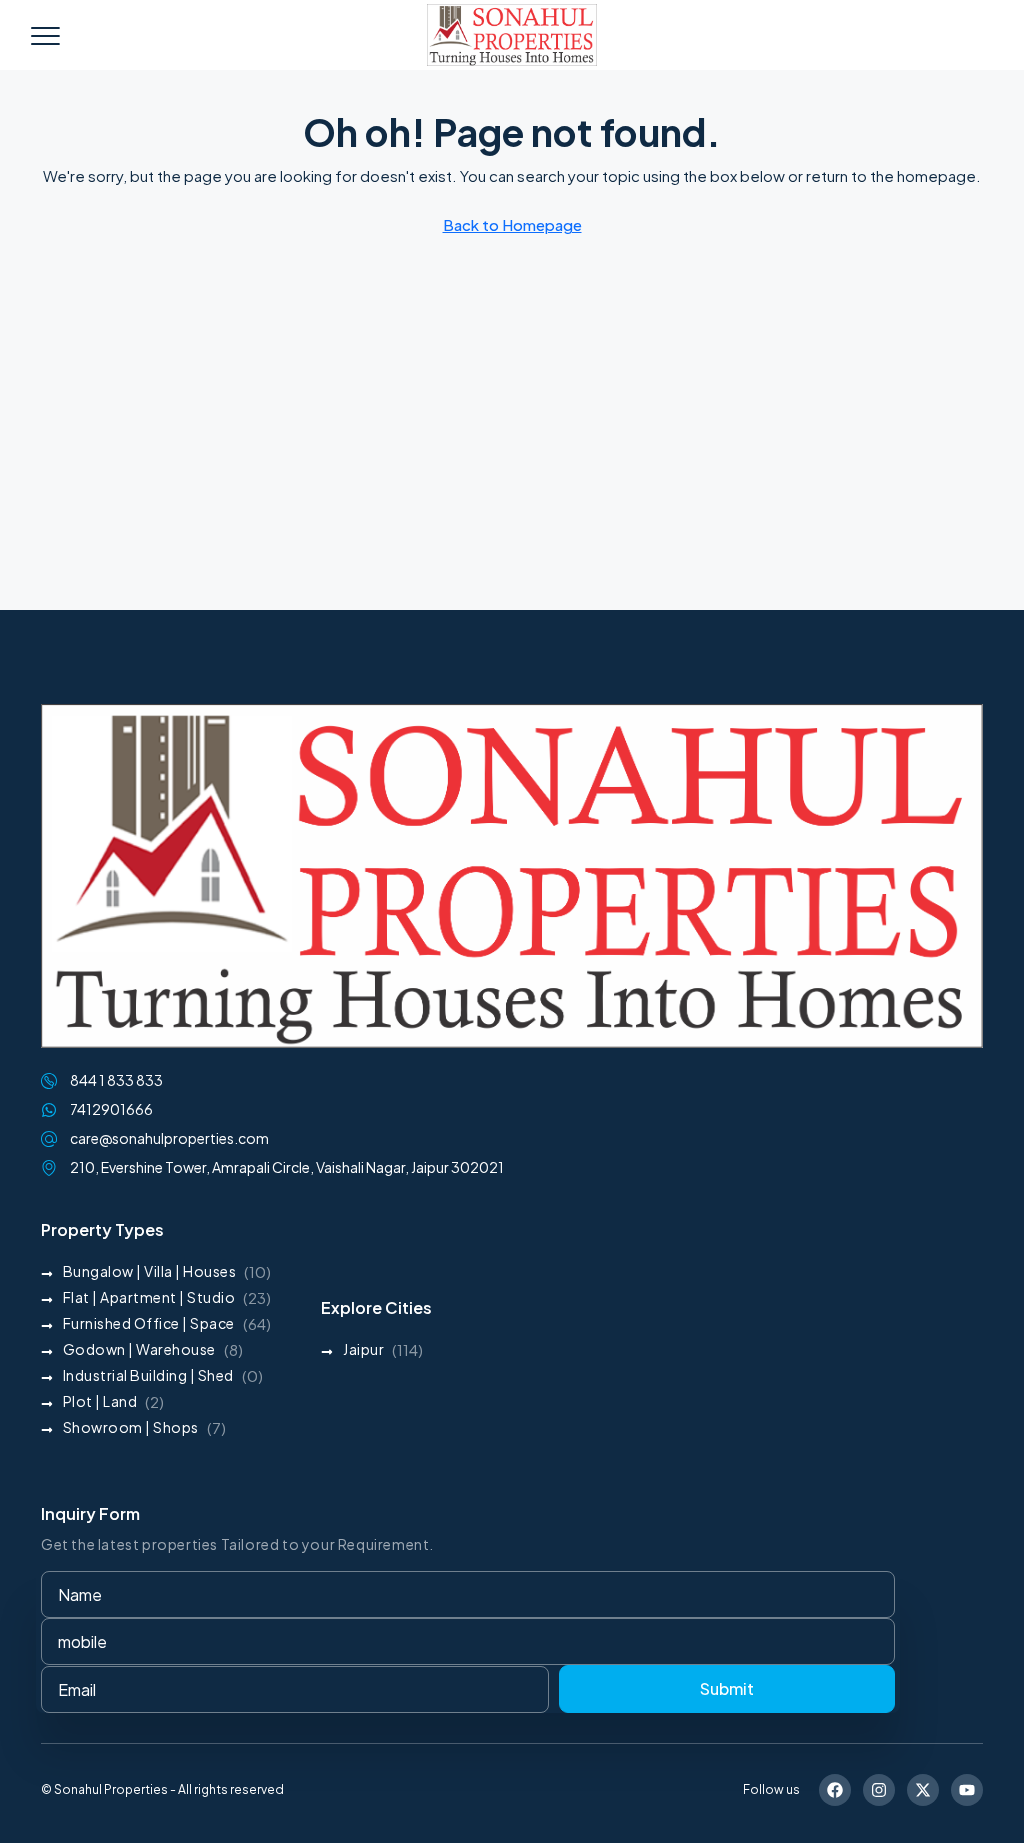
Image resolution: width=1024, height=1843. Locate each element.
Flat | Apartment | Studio (149, 1297)
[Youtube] (967, 1790)
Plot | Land (100, 1401)
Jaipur (363, 1349)
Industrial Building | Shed (148, 1375)
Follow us (771, 1789)
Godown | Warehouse (139, 1349)
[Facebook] (835, 1790)
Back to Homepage (512, 224)
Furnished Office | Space (149, 1323)
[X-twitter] (923, 1790)
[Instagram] (879, 1790)
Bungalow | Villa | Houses (150, 1271)
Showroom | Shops (131, 1427)
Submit (727, 1688)
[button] (45, 35)
